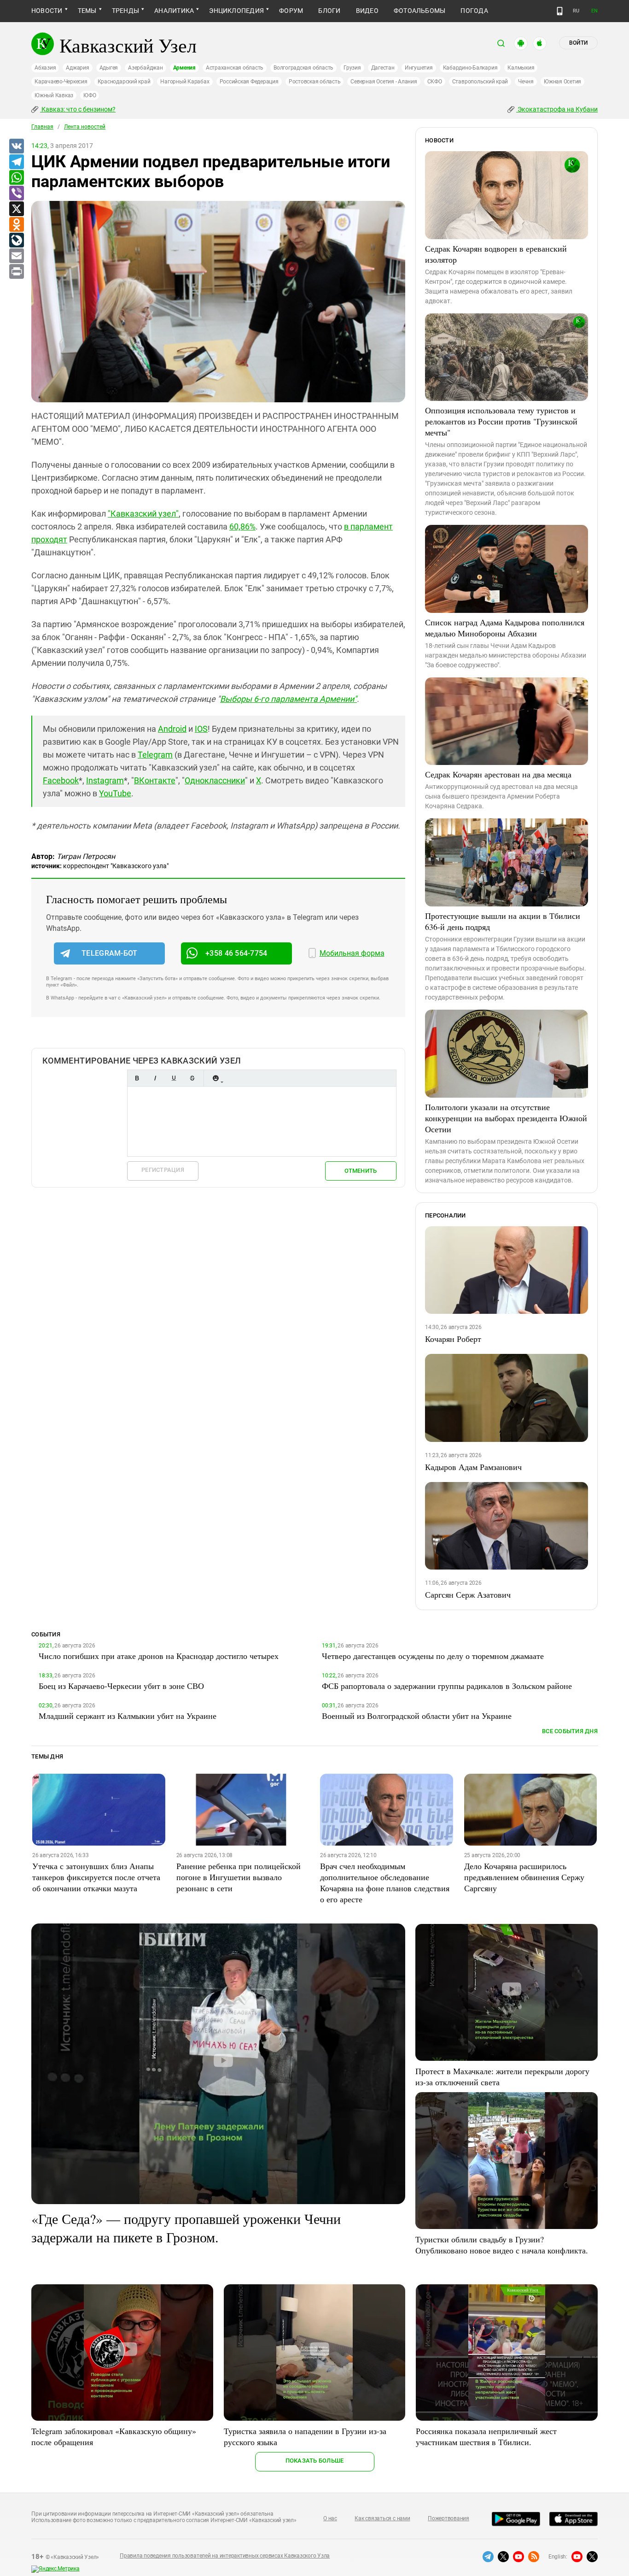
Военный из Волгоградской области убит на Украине (417, 1716)
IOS (201, 729)
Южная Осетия (562, 82)
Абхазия (45, 68)
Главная (42, 127)
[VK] (16, 147)
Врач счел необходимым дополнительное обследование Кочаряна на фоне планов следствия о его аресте (385, 1882)
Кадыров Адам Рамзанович (473, 1467)
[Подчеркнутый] (174, 1078)
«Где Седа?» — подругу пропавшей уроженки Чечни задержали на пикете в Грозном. (186, 2228)
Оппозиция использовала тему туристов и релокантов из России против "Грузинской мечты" (501, 421)
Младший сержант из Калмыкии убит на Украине (128, 1716)
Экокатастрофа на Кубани (557, 109)
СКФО (435, 82)
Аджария (77, 68)
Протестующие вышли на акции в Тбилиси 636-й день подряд (503, 921)
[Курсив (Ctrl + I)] (155, 1078)
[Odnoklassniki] (16, 225)
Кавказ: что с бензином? (78, 109)
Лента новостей (85, 127)
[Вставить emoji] (215, 1078)
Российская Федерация (249, 82)
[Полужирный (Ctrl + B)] (137, 1078)
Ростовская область (315, 82)
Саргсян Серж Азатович (468, 1594)
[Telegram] (16, 162)
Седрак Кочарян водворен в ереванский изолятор (496, 254)
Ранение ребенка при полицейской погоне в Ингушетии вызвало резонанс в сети (239, 1877)
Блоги (329, 11)
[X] (16, 209)
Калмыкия (521, 68)
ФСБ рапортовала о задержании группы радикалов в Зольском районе (447, 1686)
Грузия (352, 68)
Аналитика (174, 11)
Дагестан (383, 68)
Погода (474, 11)
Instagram (105, 780)
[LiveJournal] (16, 241)
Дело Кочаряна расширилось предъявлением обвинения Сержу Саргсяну (524, 1877)
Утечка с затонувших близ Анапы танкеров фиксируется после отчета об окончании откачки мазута (96, 1877)
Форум (291, 11)
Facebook (61, 780)
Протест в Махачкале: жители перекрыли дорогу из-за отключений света (502, 2076)
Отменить (361, 1171)
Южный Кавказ (54, 95)
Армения (184, 68)
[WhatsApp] (16, 178)
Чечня (526, 82)
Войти (578, 43)
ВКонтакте (155, 780)
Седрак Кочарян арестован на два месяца (498, 774)
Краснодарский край (124, 82)
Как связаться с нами (382, 2518)
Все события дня (570, 1731)
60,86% (242, 526)
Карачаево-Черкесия (61, 82)
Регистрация (163, 1170)
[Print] (16, 272)
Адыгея (109, 68)
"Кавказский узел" (143, 514)
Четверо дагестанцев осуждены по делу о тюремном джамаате (433, 1656)
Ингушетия (419, 68)
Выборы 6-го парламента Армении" (288, 699)
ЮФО (90, 95)
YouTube (115, 793)
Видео (367, 11)
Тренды (125, 11)
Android (172, 729)
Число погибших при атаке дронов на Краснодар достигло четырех (159, 1656)
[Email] (16, 256)
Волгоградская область (303, 68)
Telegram (155, 755)
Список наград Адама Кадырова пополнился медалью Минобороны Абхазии (505, 628)
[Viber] (16, 194)
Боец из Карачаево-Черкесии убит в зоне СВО (121, 1686)
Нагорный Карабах (185, 82)
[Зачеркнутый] (192, 1078)
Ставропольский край (480, 82)
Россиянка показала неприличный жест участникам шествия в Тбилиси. (486, 2436)
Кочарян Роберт (453, 1339)
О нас (330, 2518)
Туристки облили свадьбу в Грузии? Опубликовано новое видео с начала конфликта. (502, 2245)
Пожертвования (448, 2518)
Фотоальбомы (420, 11)
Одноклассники (215, 780)
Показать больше (315, 2461)
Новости (47, 11)
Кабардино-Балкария (470, 68)
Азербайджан (145, 68)
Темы (87, 11)
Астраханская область (235, 68)
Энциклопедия (236, 11)
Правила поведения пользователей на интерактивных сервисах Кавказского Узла (225, 2556)
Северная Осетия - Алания (384, 82)
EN (594, 11)
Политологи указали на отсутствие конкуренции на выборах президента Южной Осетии (506, 1118)
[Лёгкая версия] (560, 11)
